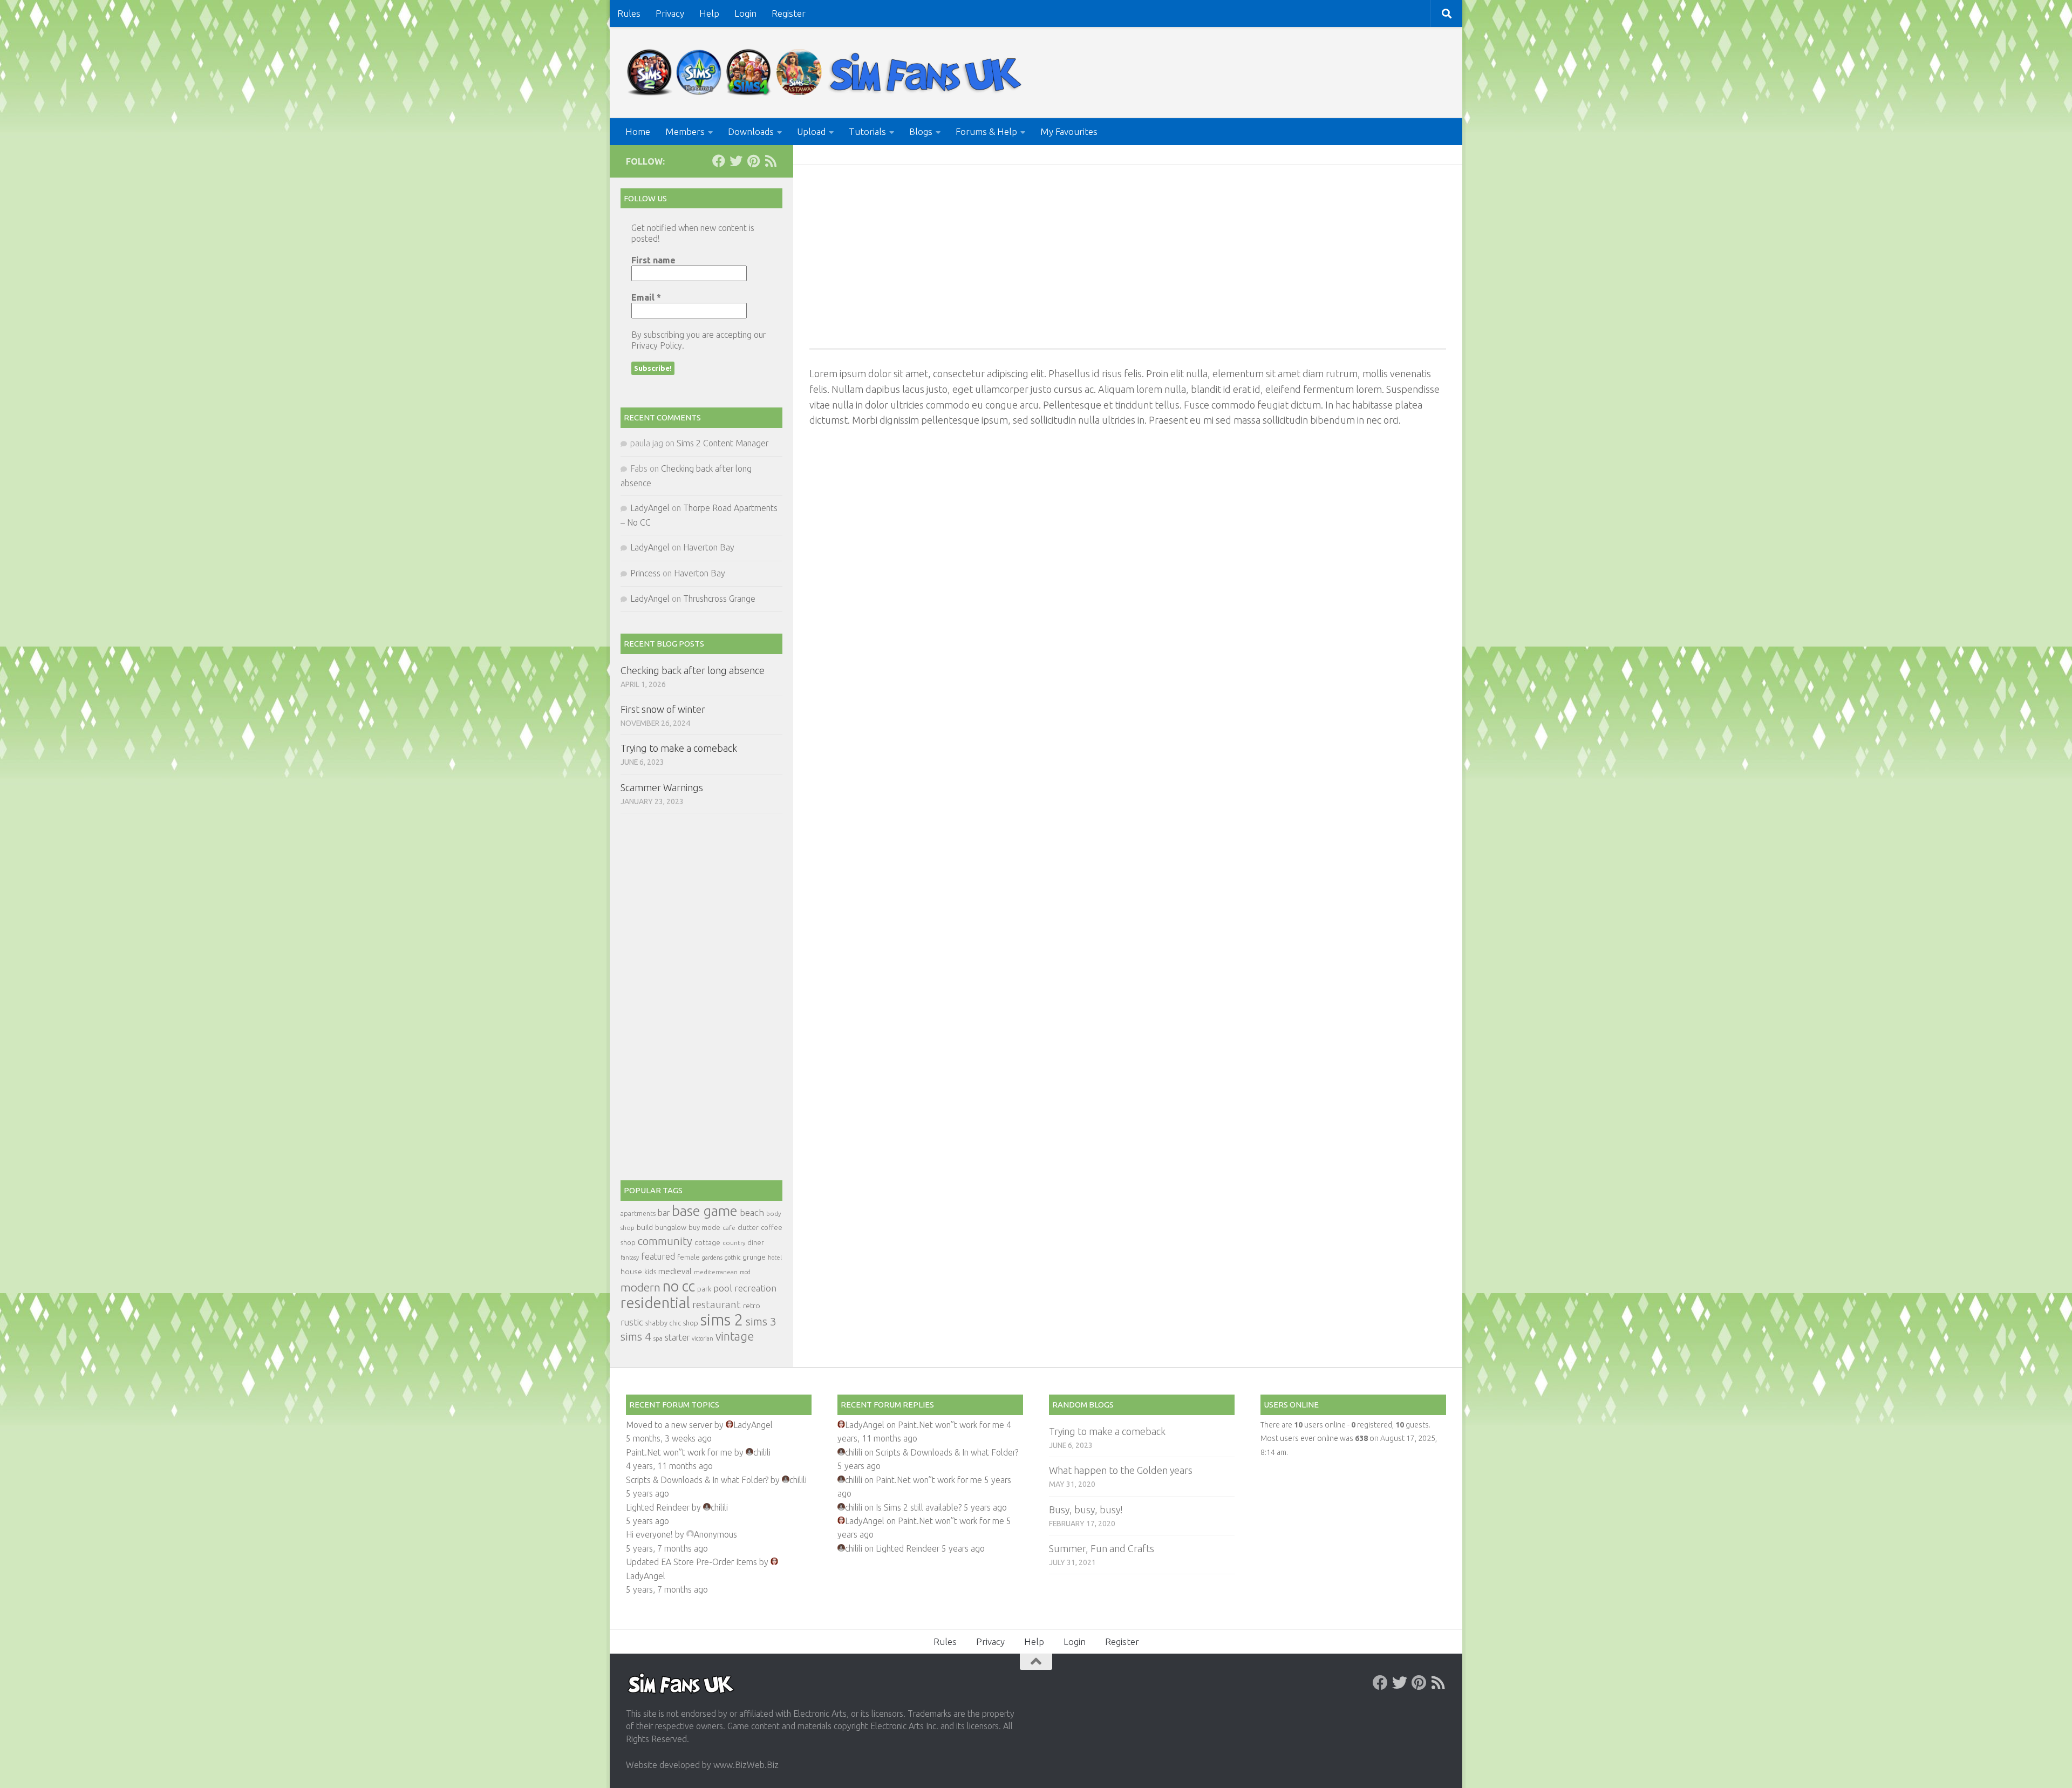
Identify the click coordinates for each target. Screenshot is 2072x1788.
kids (650, 1272)
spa (658, 1338)
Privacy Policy (657, 345)
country (734, 1243)
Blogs (921, 131)
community (665, 1241)
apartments (638, 1213)
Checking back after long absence (693, 670)
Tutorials (867, 131)
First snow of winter (663, 709)
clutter (748, 1227)
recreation (755, 1288)
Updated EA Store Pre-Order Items (691, 1562)
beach (752, 1212)
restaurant (717, 1305)
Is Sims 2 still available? (919, 1507)
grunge (754, 1257)
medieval (675, 1271)
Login (745, 13)
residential (655, 1303)
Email (646, 297)
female (689, 1257)
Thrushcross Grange (719, 599)
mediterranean (716, 1272)
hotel (775, 1257)
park (704, 1289)
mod (745, 1272)
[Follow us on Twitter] (736, 161)
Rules (629, 13)
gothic (732, 1257)
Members (685, 131)
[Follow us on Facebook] (719, 161)
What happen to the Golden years (1121, 1470)
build (645, 1227)
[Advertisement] (1128, 256)
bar (664, 1213)
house (631, 1272)
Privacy (670, 13)
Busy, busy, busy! (1086, 1510)
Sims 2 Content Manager (723, 443)
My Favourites (1069, 131)
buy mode (704, 1227)
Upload (811, 131)
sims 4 (636, 1337)
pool (723, 1288)
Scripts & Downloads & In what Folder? (697, 1480)
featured (658, 1256)
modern (640, 1287)
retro (752, 1306)
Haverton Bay (709, 547)
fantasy (630, 1257)
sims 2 (722, 1320)
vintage (735, 1336)
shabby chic (663, 1323)
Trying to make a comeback (679, 748)
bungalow (671, 1227)
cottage (707, 1242)
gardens (712, 1257)
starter (677, 1337)
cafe (729, 1228)
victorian (703, 1338)
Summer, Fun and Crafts (1102, 1548)
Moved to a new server (669, 1425)
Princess (645, 573)
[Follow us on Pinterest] (753, 161)
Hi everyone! (649, 1534)
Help (709, 13)
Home (638, 131)
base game (705, 1211)
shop (691, 1323)
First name (653, 260)
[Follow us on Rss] (771, 161)
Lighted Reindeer (658, 1507)
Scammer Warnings (662, 787)
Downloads (751, 131)
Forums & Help (986, 131)
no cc (679, 1286)
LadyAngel (650, 508)
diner (756, 1242)
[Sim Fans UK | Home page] (827, 73)
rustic (632, 1322)
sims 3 (761, 1321)
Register (789, 13)
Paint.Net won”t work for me (679, 1452)
